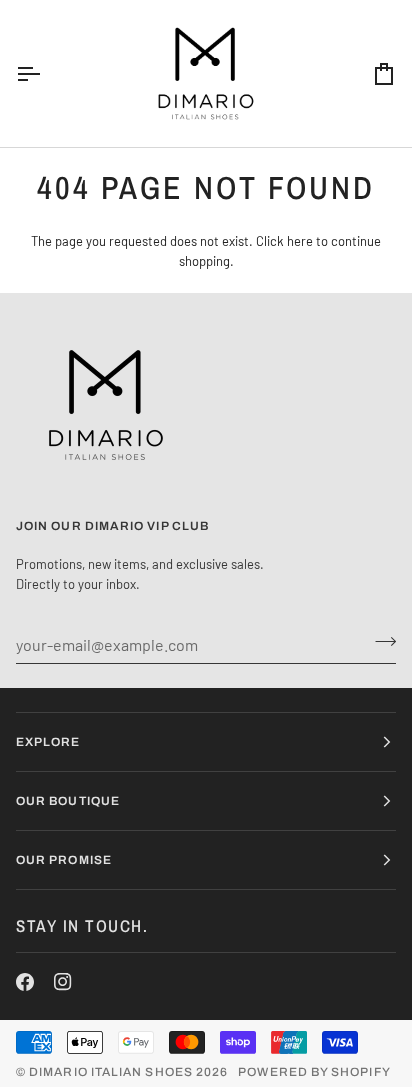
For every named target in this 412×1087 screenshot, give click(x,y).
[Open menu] (46, 73)
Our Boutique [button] (68, 801)
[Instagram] (63, 982)
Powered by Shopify (314, 1072)
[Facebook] (25, 982)
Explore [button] (48, 742)
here (300, 241)
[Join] (379, 642)
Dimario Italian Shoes (111, 1072)
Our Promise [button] (64, 860)
